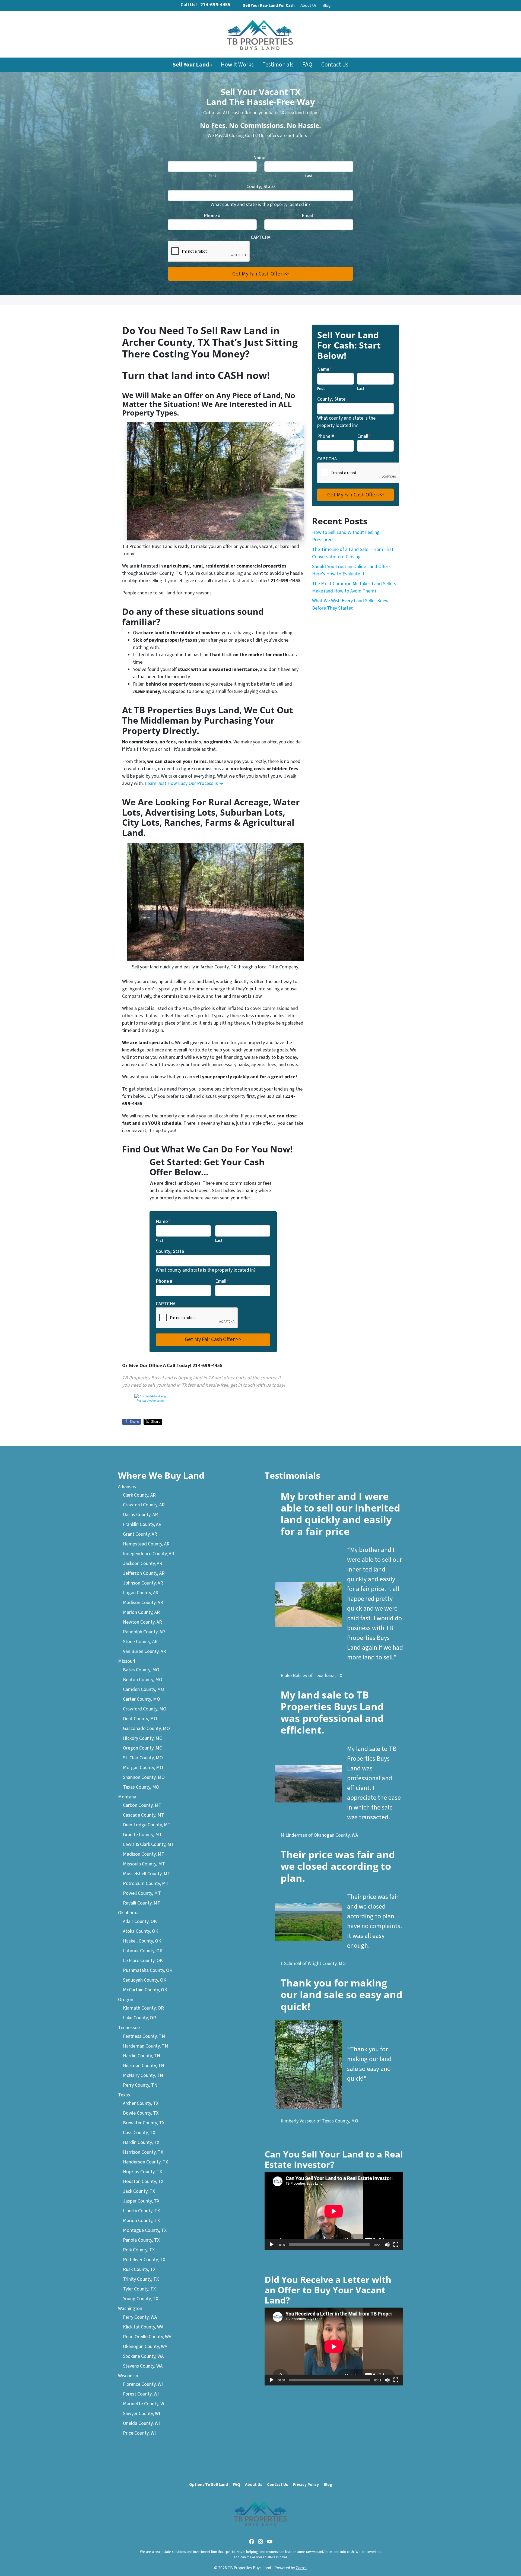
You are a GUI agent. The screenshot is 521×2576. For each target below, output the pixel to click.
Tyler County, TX (139, 2289)
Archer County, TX (141, 2103)
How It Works (237, 65)
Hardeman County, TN (145, 2046)
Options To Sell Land (209, 2485)
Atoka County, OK (141, 1931)
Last (309, 176)
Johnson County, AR (143, 1583)
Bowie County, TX (141, 2113)
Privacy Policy (306, 2485)
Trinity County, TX (141, 2279)
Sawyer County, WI (142, 2414)
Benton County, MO (143, 1680)
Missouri (127, 1661)
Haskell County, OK (142, 1941)
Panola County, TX (141, 2240)
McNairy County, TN (143, 2075)
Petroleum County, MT (146, 1883)
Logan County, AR (141, 1593)
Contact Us (335, 65)
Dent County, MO (140, 1719)
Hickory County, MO (143, 1738)
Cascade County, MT (144, 1815)
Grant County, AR (140, 1534)
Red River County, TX (144, 2260)
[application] (334, 2211)
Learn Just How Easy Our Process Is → (184, 783)
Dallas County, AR (140, 1515)
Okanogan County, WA (145, 2347)
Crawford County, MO (145, 1709)
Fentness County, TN (144, 2036)
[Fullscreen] (396, 2245)
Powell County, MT (142, 1893)
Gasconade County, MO (146, 1729)
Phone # (212, 216)
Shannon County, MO (144, 1777)
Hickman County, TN (144, 2066)
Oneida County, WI (141, 2423)
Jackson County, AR (143, 1563)
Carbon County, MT (142, 1805)
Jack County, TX (139, 2191)
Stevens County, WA (143, 2366)
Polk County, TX (139, 2250)
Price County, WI (139, 2433)
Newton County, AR (142, 1622)
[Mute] (387, 2245)
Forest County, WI (141, 2394)
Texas (124, 2095)
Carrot (301, 2568)
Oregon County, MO (143, 1748)
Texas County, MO (141, 1787)
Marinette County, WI (144, 2404)
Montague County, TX (145, 2230)
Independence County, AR (149, 1554)
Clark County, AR (139, 1495)
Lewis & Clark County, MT (149, 1844)
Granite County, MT (142, 1835)
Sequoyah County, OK (145, 1980)
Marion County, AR (141, 1612)
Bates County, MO (141, 1670)
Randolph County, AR (144, 1632)
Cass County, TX (139, 2133)
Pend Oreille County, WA (147, 2337)
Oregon (126, 2000)
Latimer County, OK (143, 1951)
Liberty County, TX (141, 2211)
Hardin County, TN (142, 2056)
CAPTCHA (260, 237)
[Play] (272, 2245)
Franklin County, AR (142, 1524)
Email (309, 216)
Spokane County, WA (143, 2356)
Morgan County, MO (143, 1768)
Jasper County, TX (141, 2201)
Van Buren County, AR (144, 1651)
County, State (260, 187)
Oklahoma (128, 1913)
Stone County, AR (140, 1642)
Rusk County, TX (139, 2269)
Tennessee (129, 2028)
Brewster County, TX (144, 2123)
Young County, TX (141, 2299)
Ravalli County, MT (142, 1903)
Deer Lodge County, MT (147, 1825)
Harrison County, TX (143, 2152)
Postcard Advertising (150, 1401)
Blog (327, 5)
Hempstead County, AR (146, 1544)
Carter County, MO (142, 1699)
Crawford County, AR (144, 1505)
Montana (127, 1797)
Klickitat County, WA (143, 2327)
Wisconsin (128, 2376)
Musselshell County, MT (147, 1874)
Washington (130, 2309)
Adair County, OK (140, 1921)
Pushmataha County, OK (148, 1970)
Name (260, 158)
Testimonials (278, 65)
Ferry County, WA (140, 2317)
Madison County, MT (144, 1854)
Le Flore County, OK (143, 1961)
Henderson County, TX (145, 2162)
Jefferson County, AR (144, 1573)
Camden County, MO (144, 1689)
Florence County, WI (143, 2384)
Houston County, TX (143, 2181)
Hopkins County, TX (142, 2172)
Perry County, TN (140, 2085)
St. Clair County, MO (143, 1758)
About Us (309, 5)
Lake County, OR (139, 2018)
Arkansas (127, 1487)
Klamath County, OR (143, 2008)
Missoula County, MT (144, 1864)
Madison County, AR (143, 1603)
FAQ (307, 65)
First (212, 176)
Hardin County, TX (141, 2142)
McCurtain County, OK (145, 1990)
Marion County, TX (141, 2221)
